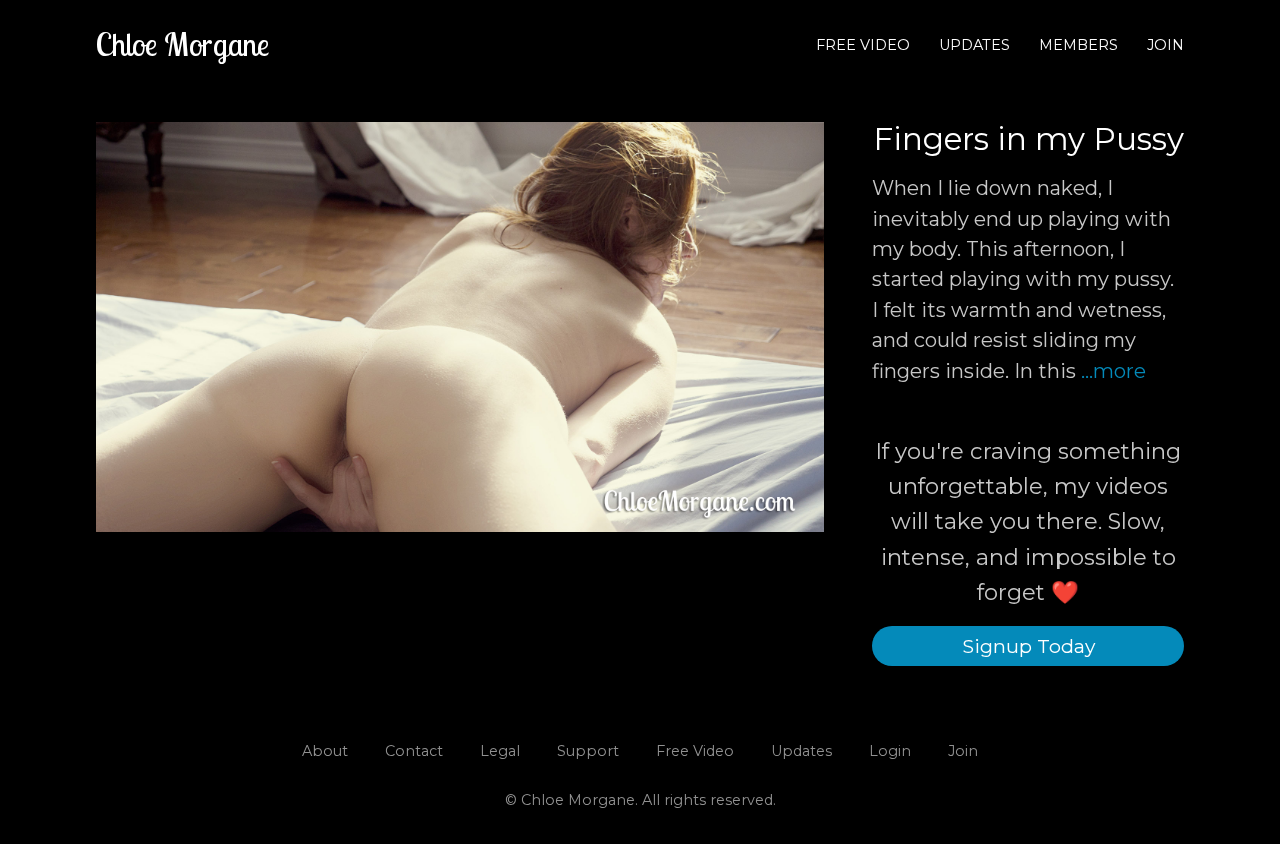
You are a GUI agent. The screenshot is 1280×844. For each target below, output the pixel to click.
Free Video (863, 45)
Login (890, 751)
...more (1113, 371)
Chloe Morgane (182, 44)
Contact (414, 751)
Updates (974, 45)
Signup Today (1028, 646)
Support (588, 751)
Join (1165, 45)
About (325, 751)
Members (1078, 45)
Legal (500, 751)
